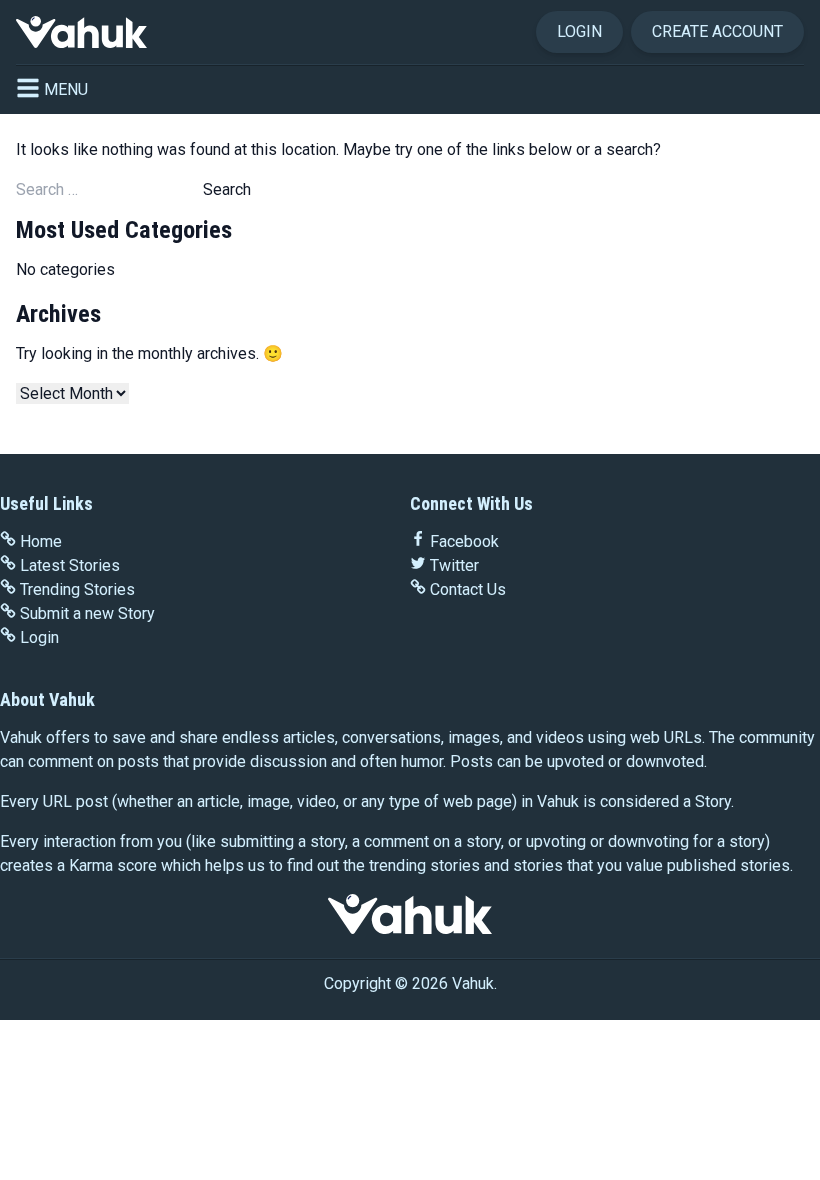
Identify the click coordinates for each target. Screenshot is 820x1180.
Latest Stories (70, 565)
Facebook (464, 541)
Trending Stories (77, 589)
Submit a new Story (87, 613)
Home (41, 541)
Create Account (717, 31)
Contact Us (468, 589)
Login (579, 31)
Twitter (454, 565)
